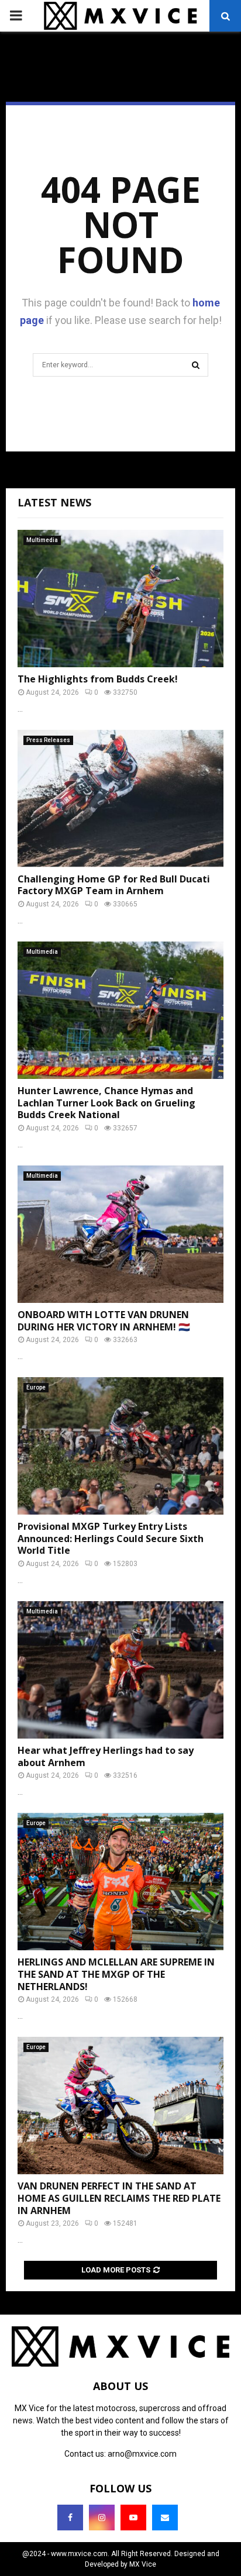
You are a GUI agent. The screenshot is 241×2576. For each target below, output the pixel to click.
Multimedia (42, 540)
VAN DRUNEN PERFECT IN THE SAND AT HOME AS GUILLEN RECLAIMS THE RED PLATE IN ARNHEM (119, 2198)
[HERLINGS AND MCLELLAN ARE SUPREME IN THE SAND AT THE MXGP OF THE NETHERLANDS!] (120, 1882)
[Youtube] (133, 2518)
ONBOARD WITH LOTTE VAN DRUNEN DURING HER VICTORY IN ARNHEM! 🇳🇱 (104, 1321)
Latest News (54, 502)
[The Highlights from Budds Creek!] (120, 599)
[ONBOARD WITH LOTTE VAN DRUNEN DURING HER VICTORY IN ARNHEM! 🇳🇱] (120, 1234)
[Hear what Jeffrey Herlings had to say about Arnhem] (120, 1670)
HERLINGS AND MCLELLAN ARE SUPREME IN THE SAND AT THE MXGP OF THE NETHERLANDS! (116, 1974)
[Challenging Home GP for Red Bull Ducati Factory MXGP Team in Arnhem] (120, 799)
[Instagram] (102, 2518)
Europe (36, 1387)
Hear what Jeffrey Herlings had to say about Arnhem (106, 1756)
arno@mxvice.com (142, 2454)
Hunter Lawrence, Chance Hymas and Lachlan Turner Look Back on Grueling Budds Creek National (106, 1103)
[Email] (165, 2518)
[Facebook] (70, 2518)
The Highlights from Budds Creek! (98, 679)
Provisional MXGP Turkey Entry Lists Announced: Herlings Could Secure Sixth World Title (111, 1539)
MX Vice (143, 2564)
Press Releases (48, 740)
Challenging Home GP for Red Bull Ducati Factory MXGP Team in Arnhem (114, 885)
